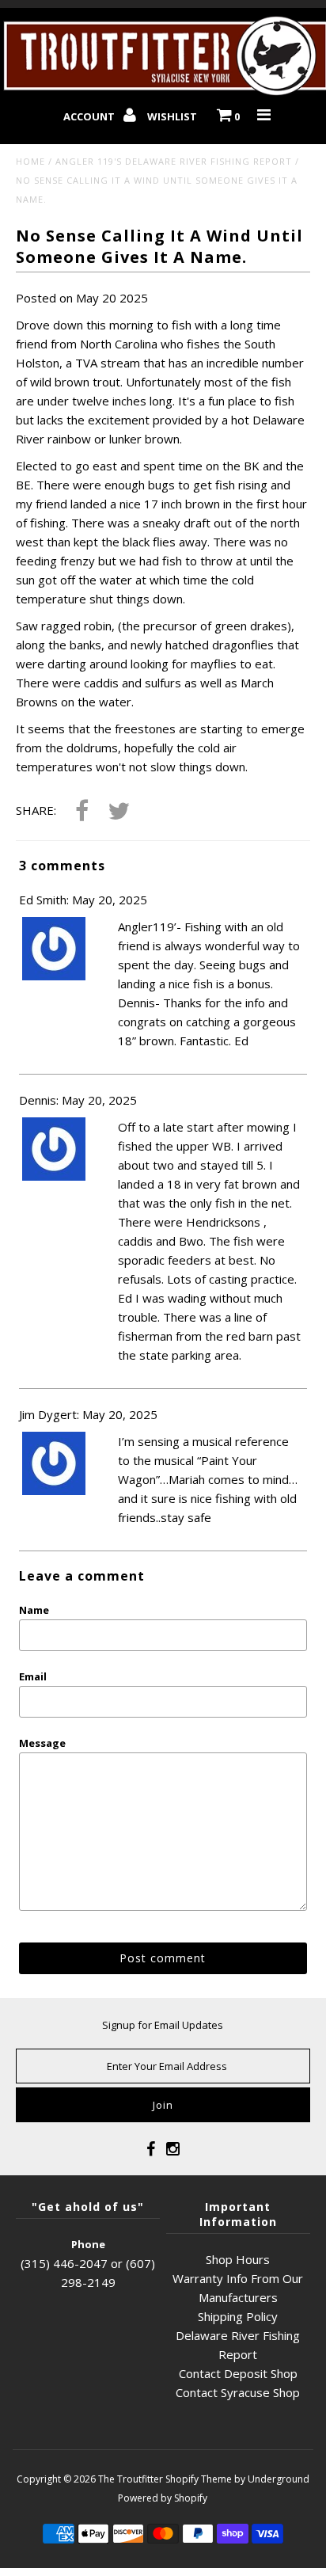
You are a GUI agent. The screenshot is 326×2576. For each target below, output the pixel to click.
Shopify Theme (199, 2479)
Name (34, 1610)
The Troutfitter (131, 2479)
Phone (88, 2244)
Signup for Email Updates (163, 2025)
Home (30, 161)
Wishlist (172, 116)
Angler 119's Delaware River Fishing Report (174, 161)
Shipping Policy (238, 2316)
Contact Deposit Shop (238, 2373)
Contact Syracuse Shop (238, 2392)
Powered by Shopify (163, 2498)
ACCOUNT (90, 116)
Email (33, 1676)
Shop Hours (238, 2259)
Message (42, 1743)
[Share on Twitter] (119, 812)
